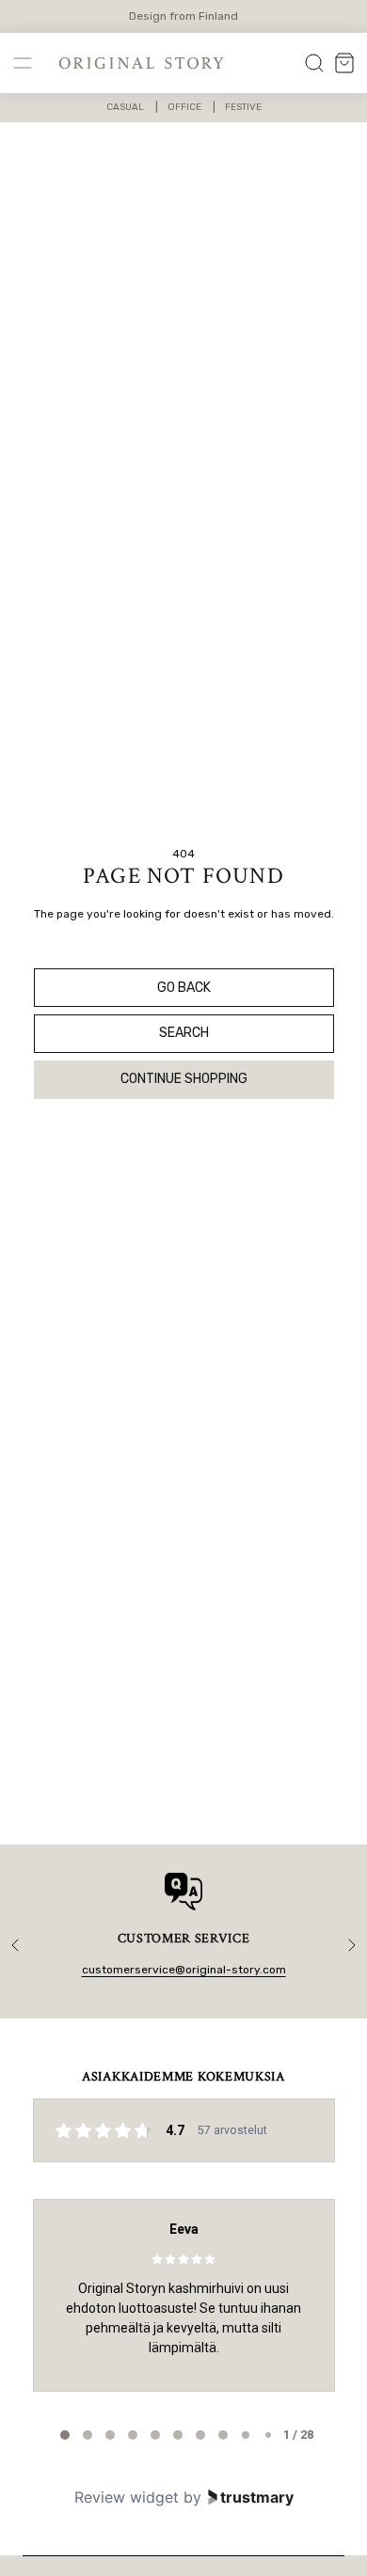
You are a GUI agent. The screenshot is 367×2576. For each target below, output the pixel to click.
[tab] (65, 2435)
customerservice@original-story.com (184, 1970)
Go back (184, 988)
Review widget (127, 2497)
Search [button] (184, 1033)
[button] (23, 63)
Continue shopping (184, 1079)
